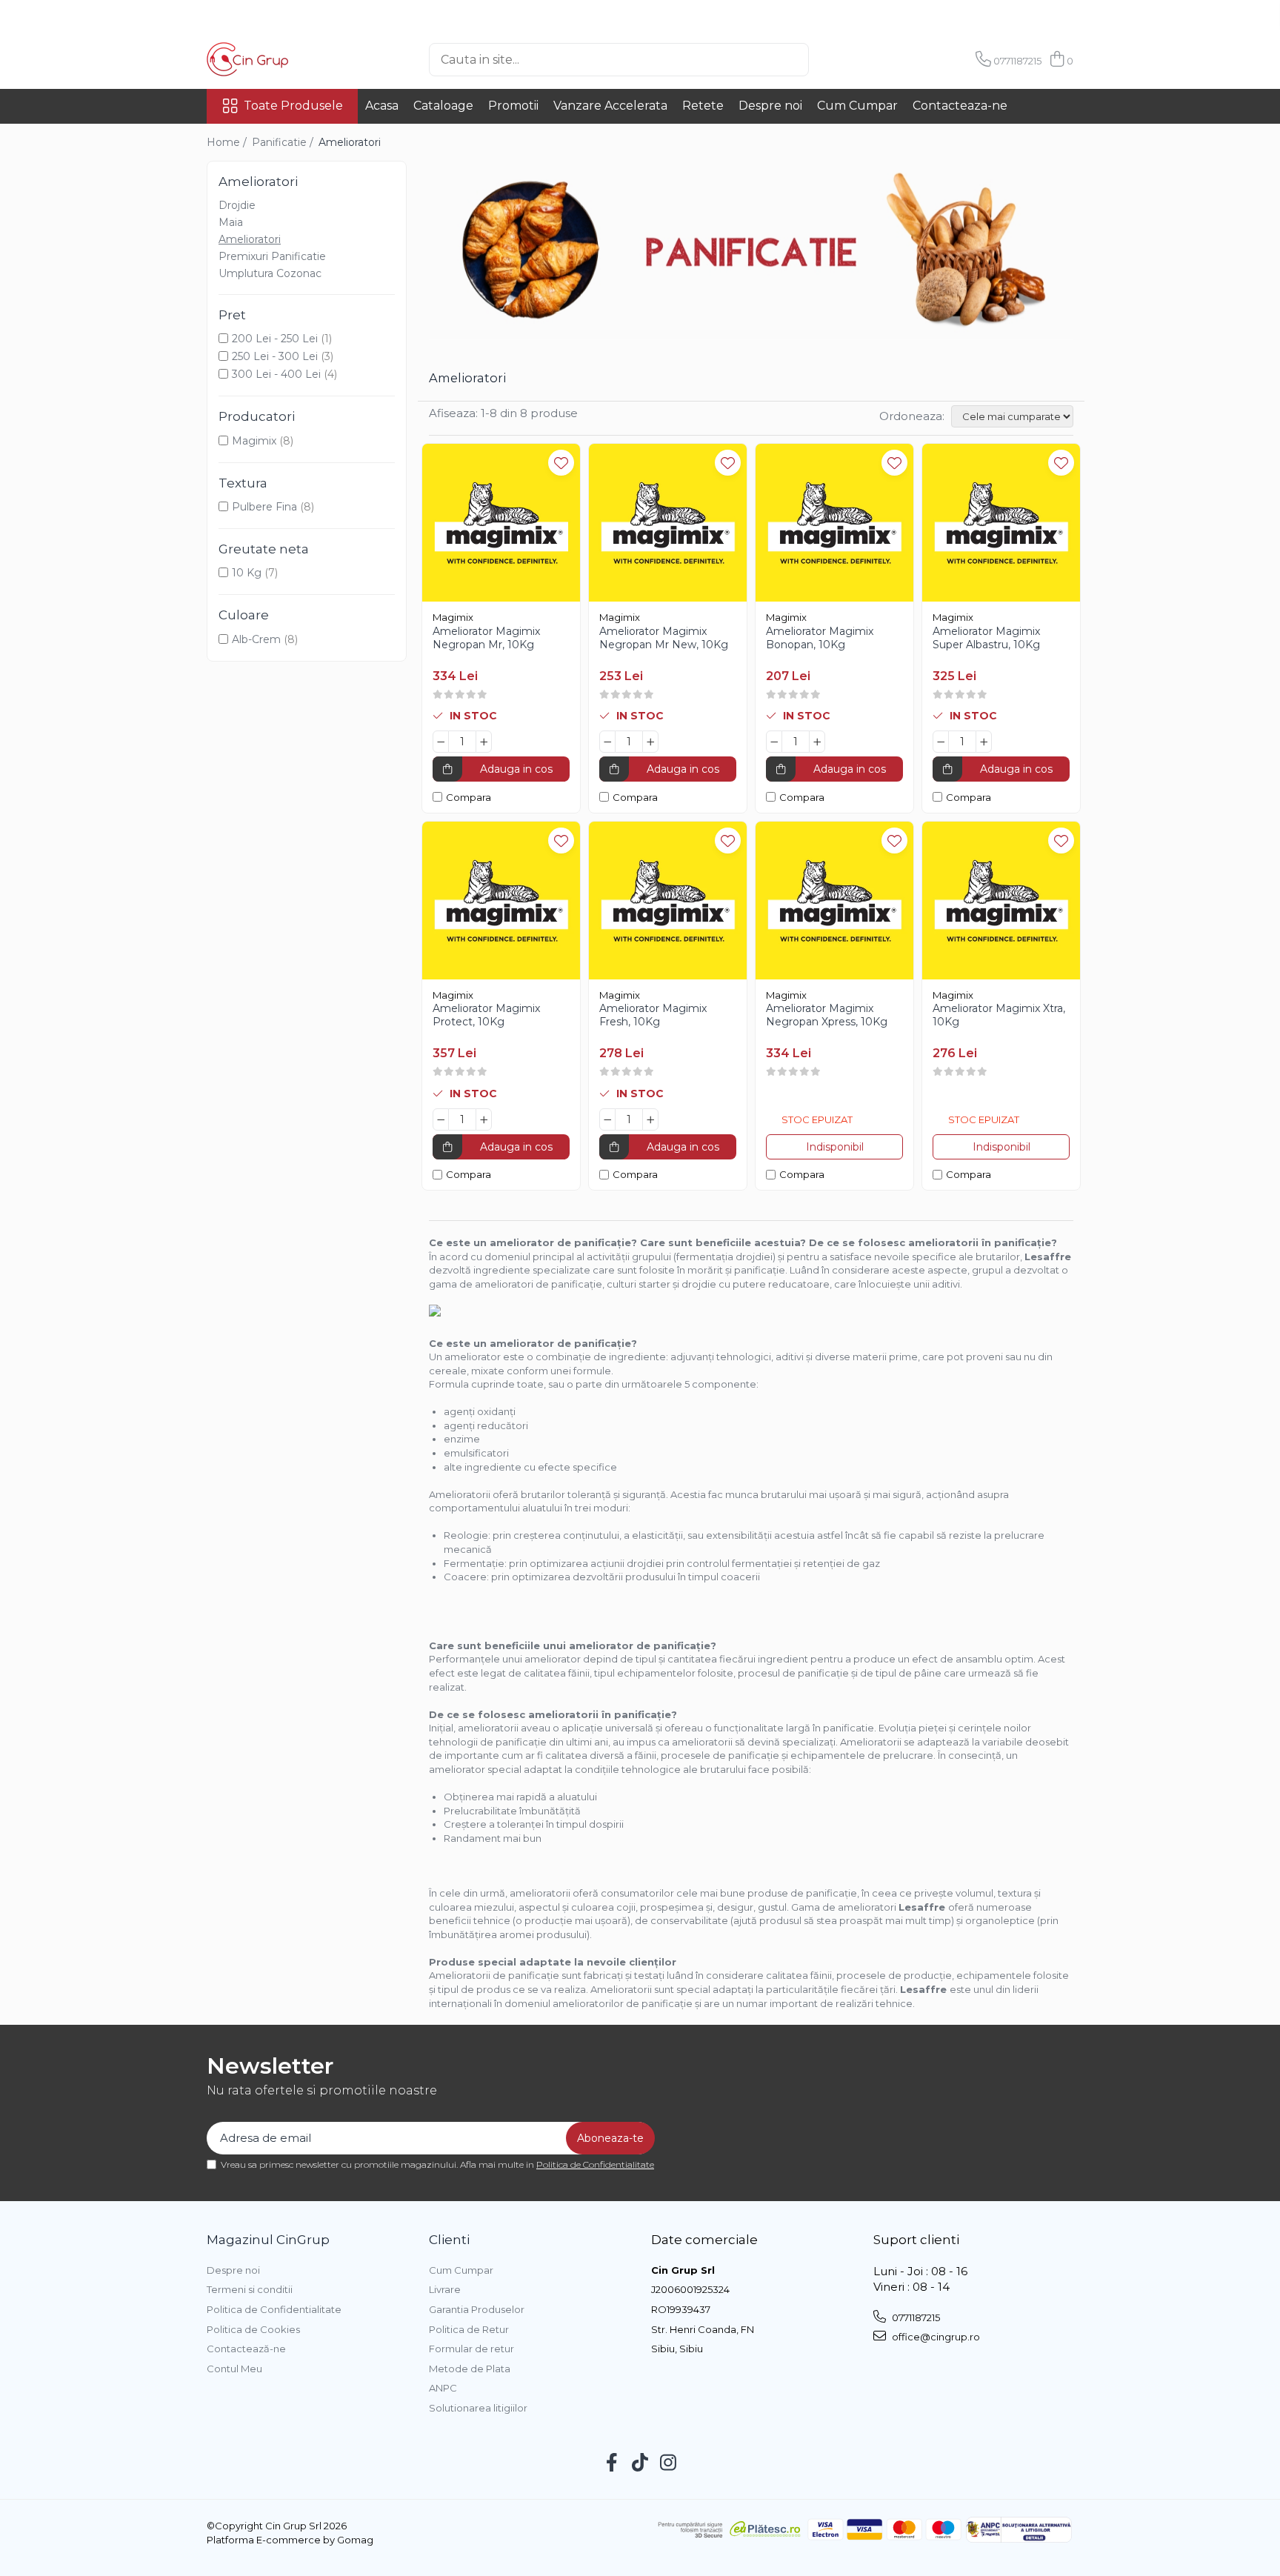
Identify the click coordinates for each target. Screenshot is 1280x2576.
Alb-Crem (256, 639)
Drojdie (237, 205)
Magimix (254, 441)
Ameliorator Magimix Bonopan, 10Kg (820, 638)
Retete (703, 106)
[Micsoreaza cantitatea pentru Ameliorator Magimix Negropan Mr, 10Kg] (441, 742)
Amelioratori (250, 239)
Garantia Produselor (477, 2309)
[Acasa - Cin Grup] (281, 59)
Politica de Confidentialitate (595, 2164)
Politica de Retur (469, 2329)
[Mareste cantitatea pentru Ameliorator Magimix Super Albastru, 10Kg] (984, 742)
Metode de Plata (470, 2369)
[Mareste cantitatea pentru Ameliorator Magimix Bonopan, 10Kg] (817, 742)
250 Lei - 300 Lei (275, 356)
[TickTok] (640, 2463)
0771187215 (915, 2317)
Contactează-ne (246, 2349)
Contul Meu (234, 2369)
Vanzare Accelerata (610, 106)
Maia (231, 222)
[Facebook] (612, 2463)
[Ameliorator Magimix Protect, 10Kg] (501, 901)
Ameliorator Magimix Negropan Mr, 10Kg (486, 638)
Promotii (513, 106)
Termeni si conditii (250, 2289)
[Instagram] (669, 2463)
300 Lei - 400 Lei (276, 374)
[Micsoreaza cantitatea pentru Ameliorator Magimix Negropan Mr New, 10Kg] (607, 742)
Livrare (445, 2289)
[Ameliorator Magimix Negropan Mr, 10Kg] (501, 523)
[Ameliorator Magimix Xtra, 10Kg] (1001, 901)
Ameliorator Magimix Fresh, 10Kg (653, 1015)
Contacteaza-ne (960, 106)
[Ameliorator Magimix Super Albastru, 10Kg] (1001, 523)
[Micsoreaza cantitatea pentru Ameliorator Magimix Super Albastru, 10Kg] (941, 742)
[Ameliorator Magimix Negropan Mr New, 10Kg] (668, 523)
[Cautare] (833, 60)
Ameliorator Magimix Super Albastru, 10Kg (986, 638)
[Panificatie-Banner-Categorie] (751, 250)
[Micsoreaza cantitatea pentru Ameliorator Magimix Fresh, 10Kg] (607, 1119)
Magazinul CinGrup (268, 2240)
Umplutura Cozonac (270, 273)
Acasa (382, 106)
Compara (469, 797)
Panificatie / (284, 142)
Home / (228, 142)
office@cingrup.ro (935, 2337)
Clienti (449, 2240)
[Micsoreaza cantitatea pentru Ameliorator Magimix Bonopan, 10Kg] (774, 742)
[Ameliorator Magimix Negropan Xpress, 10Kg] (834, 901)
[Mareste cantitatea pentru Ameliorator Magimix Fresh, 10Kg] (650, 1119)
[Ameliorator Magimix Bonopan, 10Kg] (834, 523)
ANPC (443, 2388)
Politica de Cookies (253, 2329)
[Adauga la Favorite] (561, 463)
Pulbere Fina (264, 507)
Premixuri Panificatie (272, 256)
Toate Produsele (293, 106)
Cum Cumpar (857, 106)
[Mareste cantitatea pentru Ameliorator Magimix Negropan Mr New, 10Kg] (650, 742)
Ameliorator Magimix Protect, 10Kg (486, 1015)
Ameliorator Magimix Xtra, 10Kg (999, 1015)
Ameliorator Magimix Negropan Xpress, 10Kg (827, 1015)
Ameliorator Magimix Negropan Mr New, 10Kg (664, 638)
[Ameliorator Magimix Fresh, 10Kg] (668, 901)
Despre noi (770, 106)
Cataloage (443, 106)
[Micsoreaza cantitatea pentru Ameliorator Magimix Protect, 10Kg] (441, 1119)
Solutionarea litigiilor (478, 2408)
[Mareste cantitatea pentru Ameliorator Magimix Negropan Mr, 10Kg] (484, 742)
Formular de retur (471, 2349)
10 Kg (247, 573)
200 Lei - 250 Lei (275, 339)
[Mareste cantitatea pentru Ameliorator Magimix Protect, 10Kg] (484, 1119)
